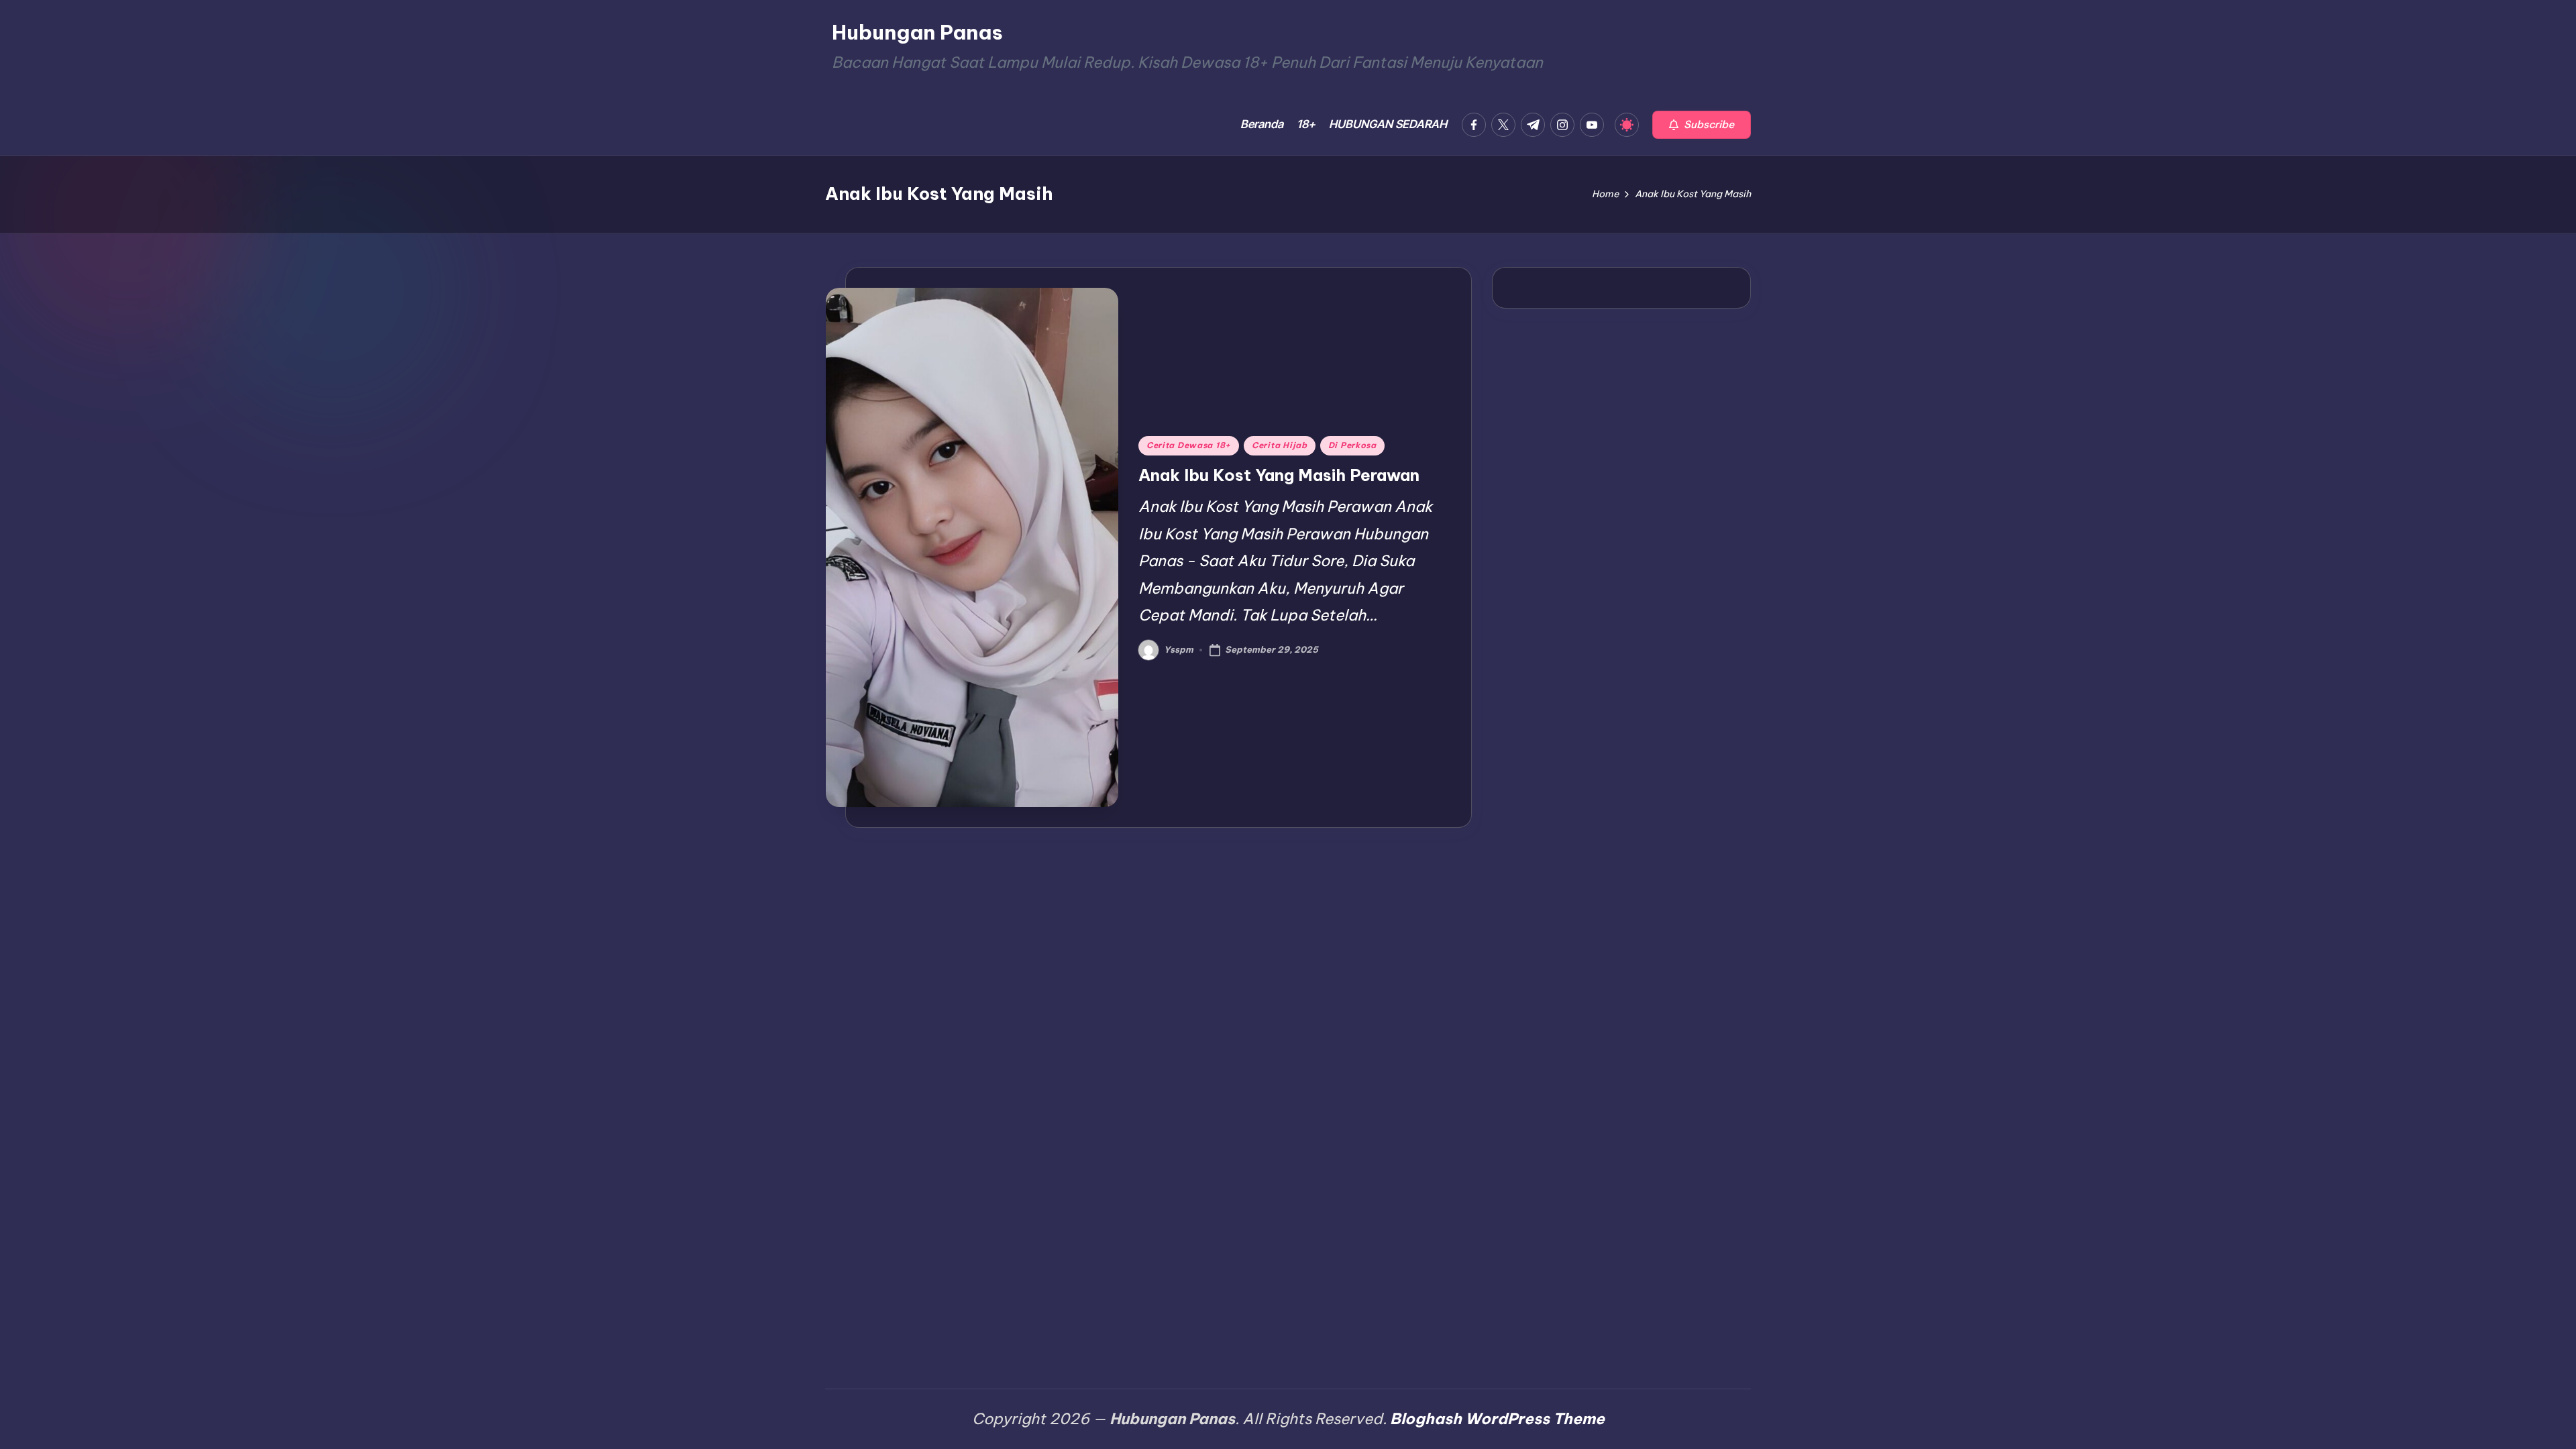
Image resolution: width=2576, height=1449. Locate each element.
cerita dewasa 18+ (1189, 445)
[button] (1702, 125)
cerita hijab (1280, 445)
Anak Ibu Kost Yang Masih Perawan (1279, 475)
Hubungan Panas (917, 32)
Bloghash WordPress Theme (1497, 1418)
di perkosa (1352, 445)
